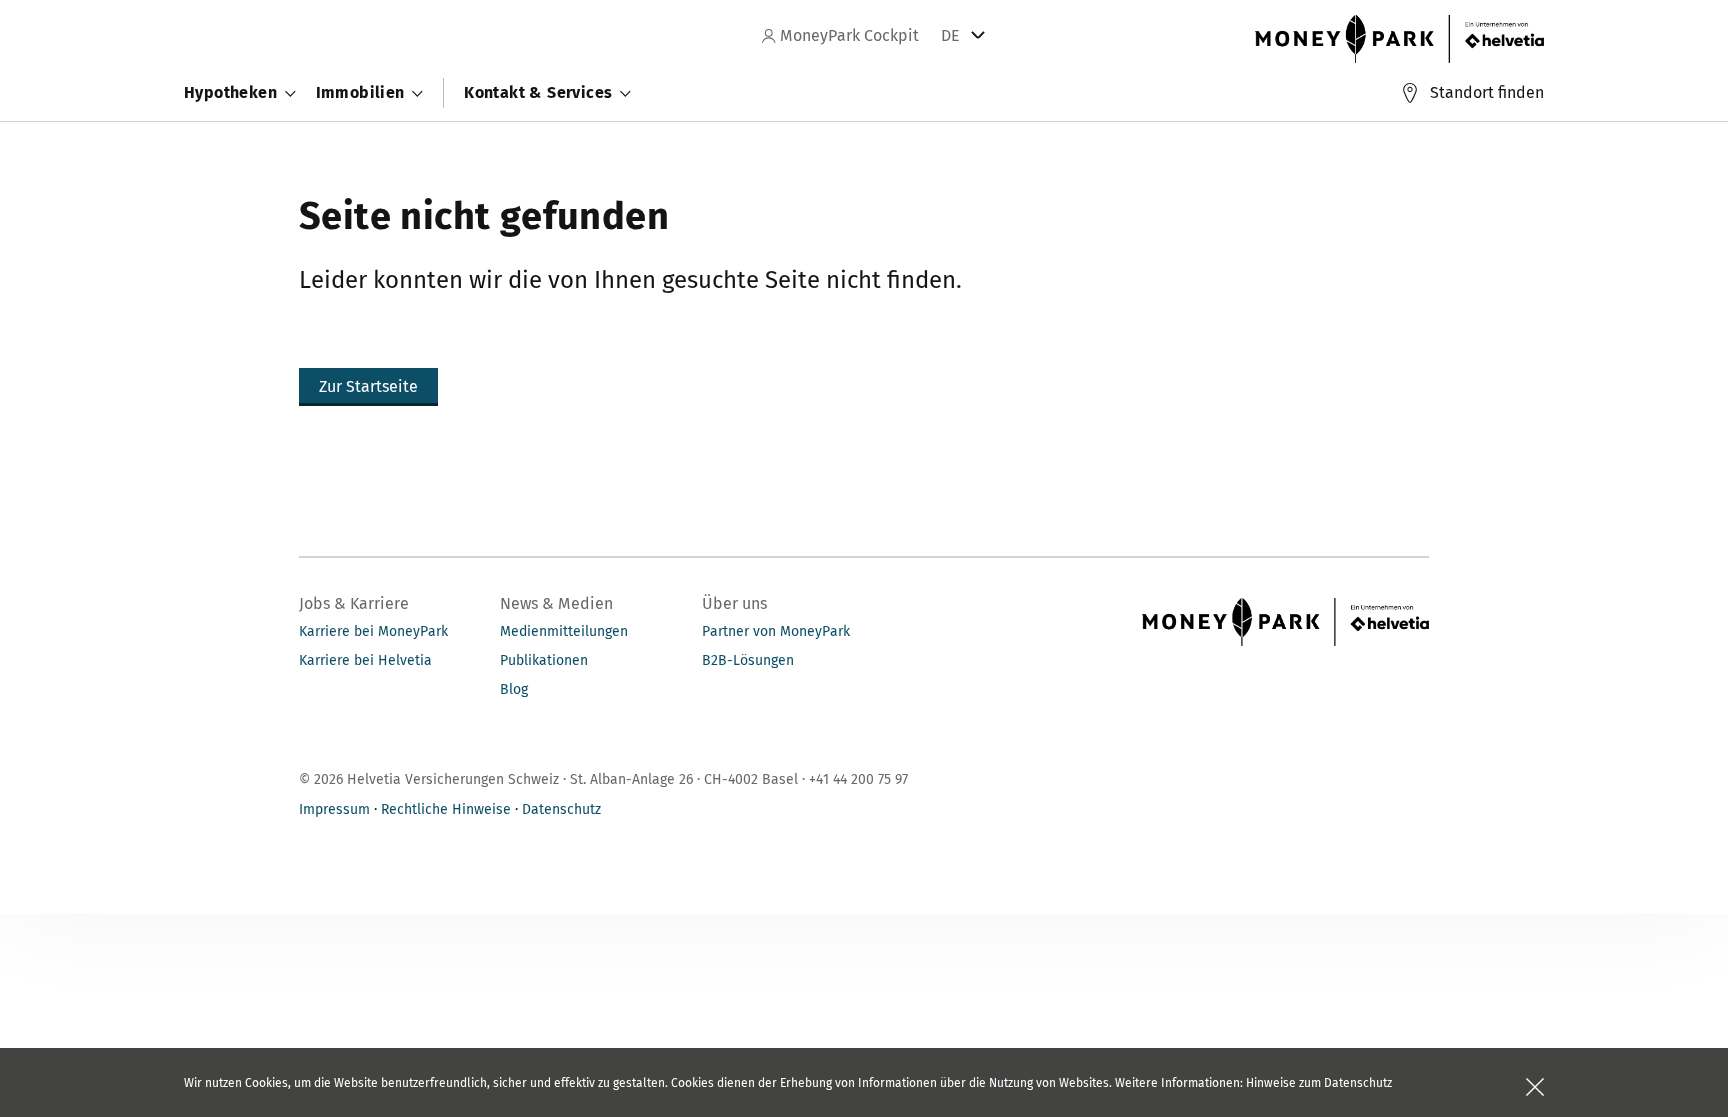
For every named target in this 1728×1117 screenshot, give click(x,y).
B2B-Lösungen (748, 660)
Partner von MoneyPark (776, 631)
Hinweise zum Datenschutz (1319, 1083)
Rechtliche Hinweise (446, 809)
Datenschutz (561, 809)
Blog (514, 689)
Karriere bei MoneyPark (373, 631)
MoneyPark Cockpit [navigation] (847, 35)
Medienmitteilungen (564, 631)
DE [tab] (950, 35)
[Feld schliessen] (1535, 1087)
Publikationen (544, 660)
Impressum (334, 809)
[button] (368, 387)
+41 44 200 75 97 (858, 779)
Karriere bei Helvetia (365, 660)
